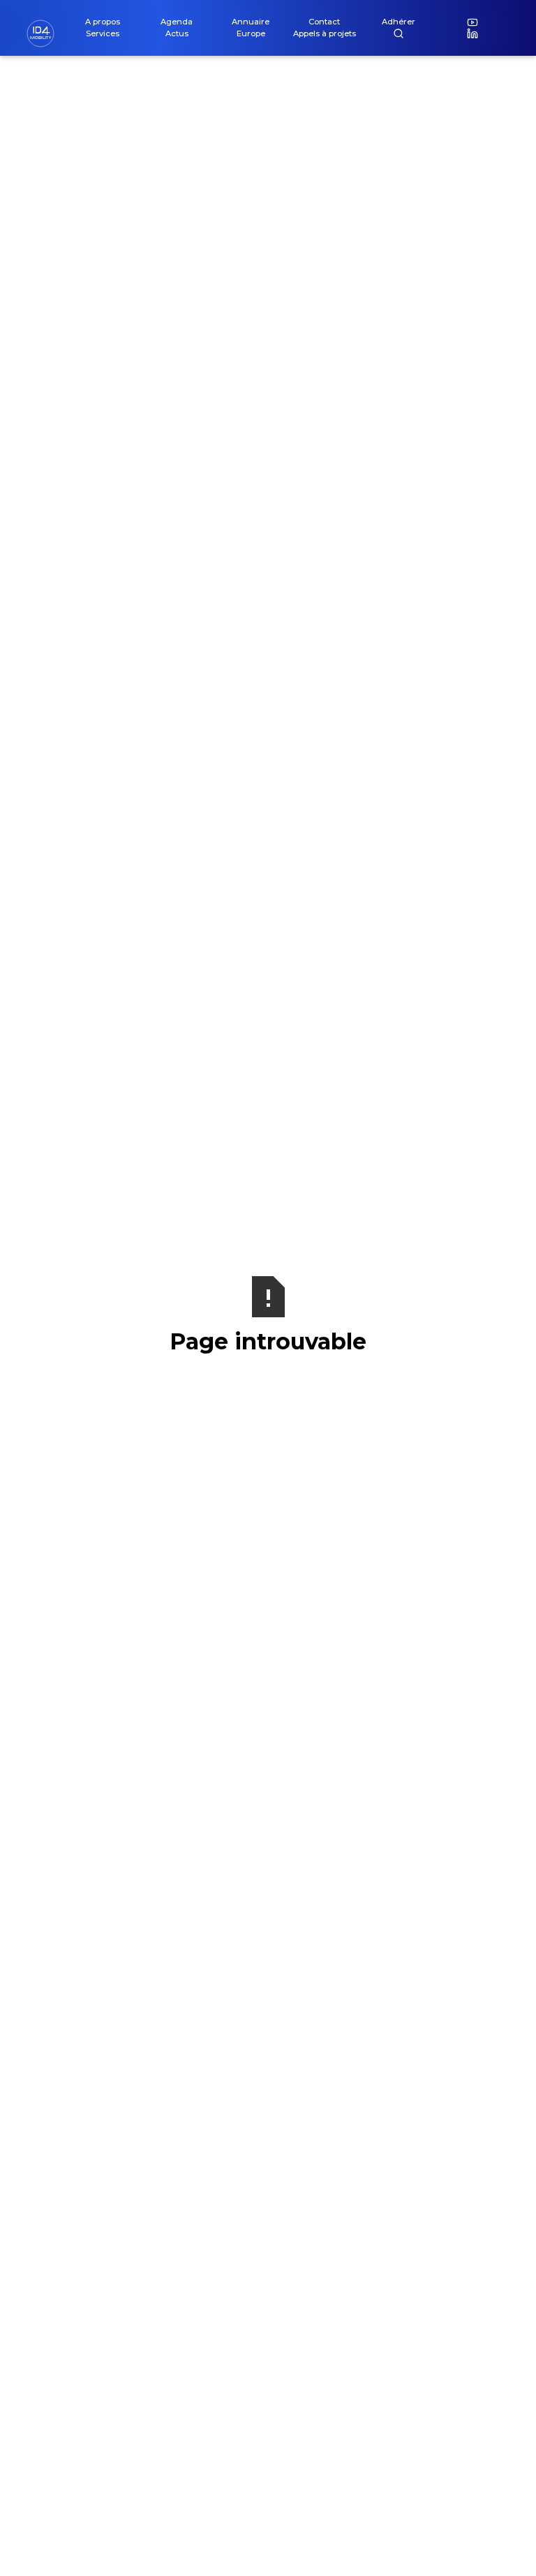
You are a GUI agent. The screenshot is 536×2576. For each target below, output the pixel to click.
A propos (103, 22)
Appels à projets (325, 33)
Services (103, 33)
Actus (177, 33)
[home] (46, 33)
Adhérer (399, 22)
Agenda (177, 22)
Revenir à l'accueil (268, 1389)
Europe (251, 33)
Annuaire (251, 22)
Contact (324, 22)
